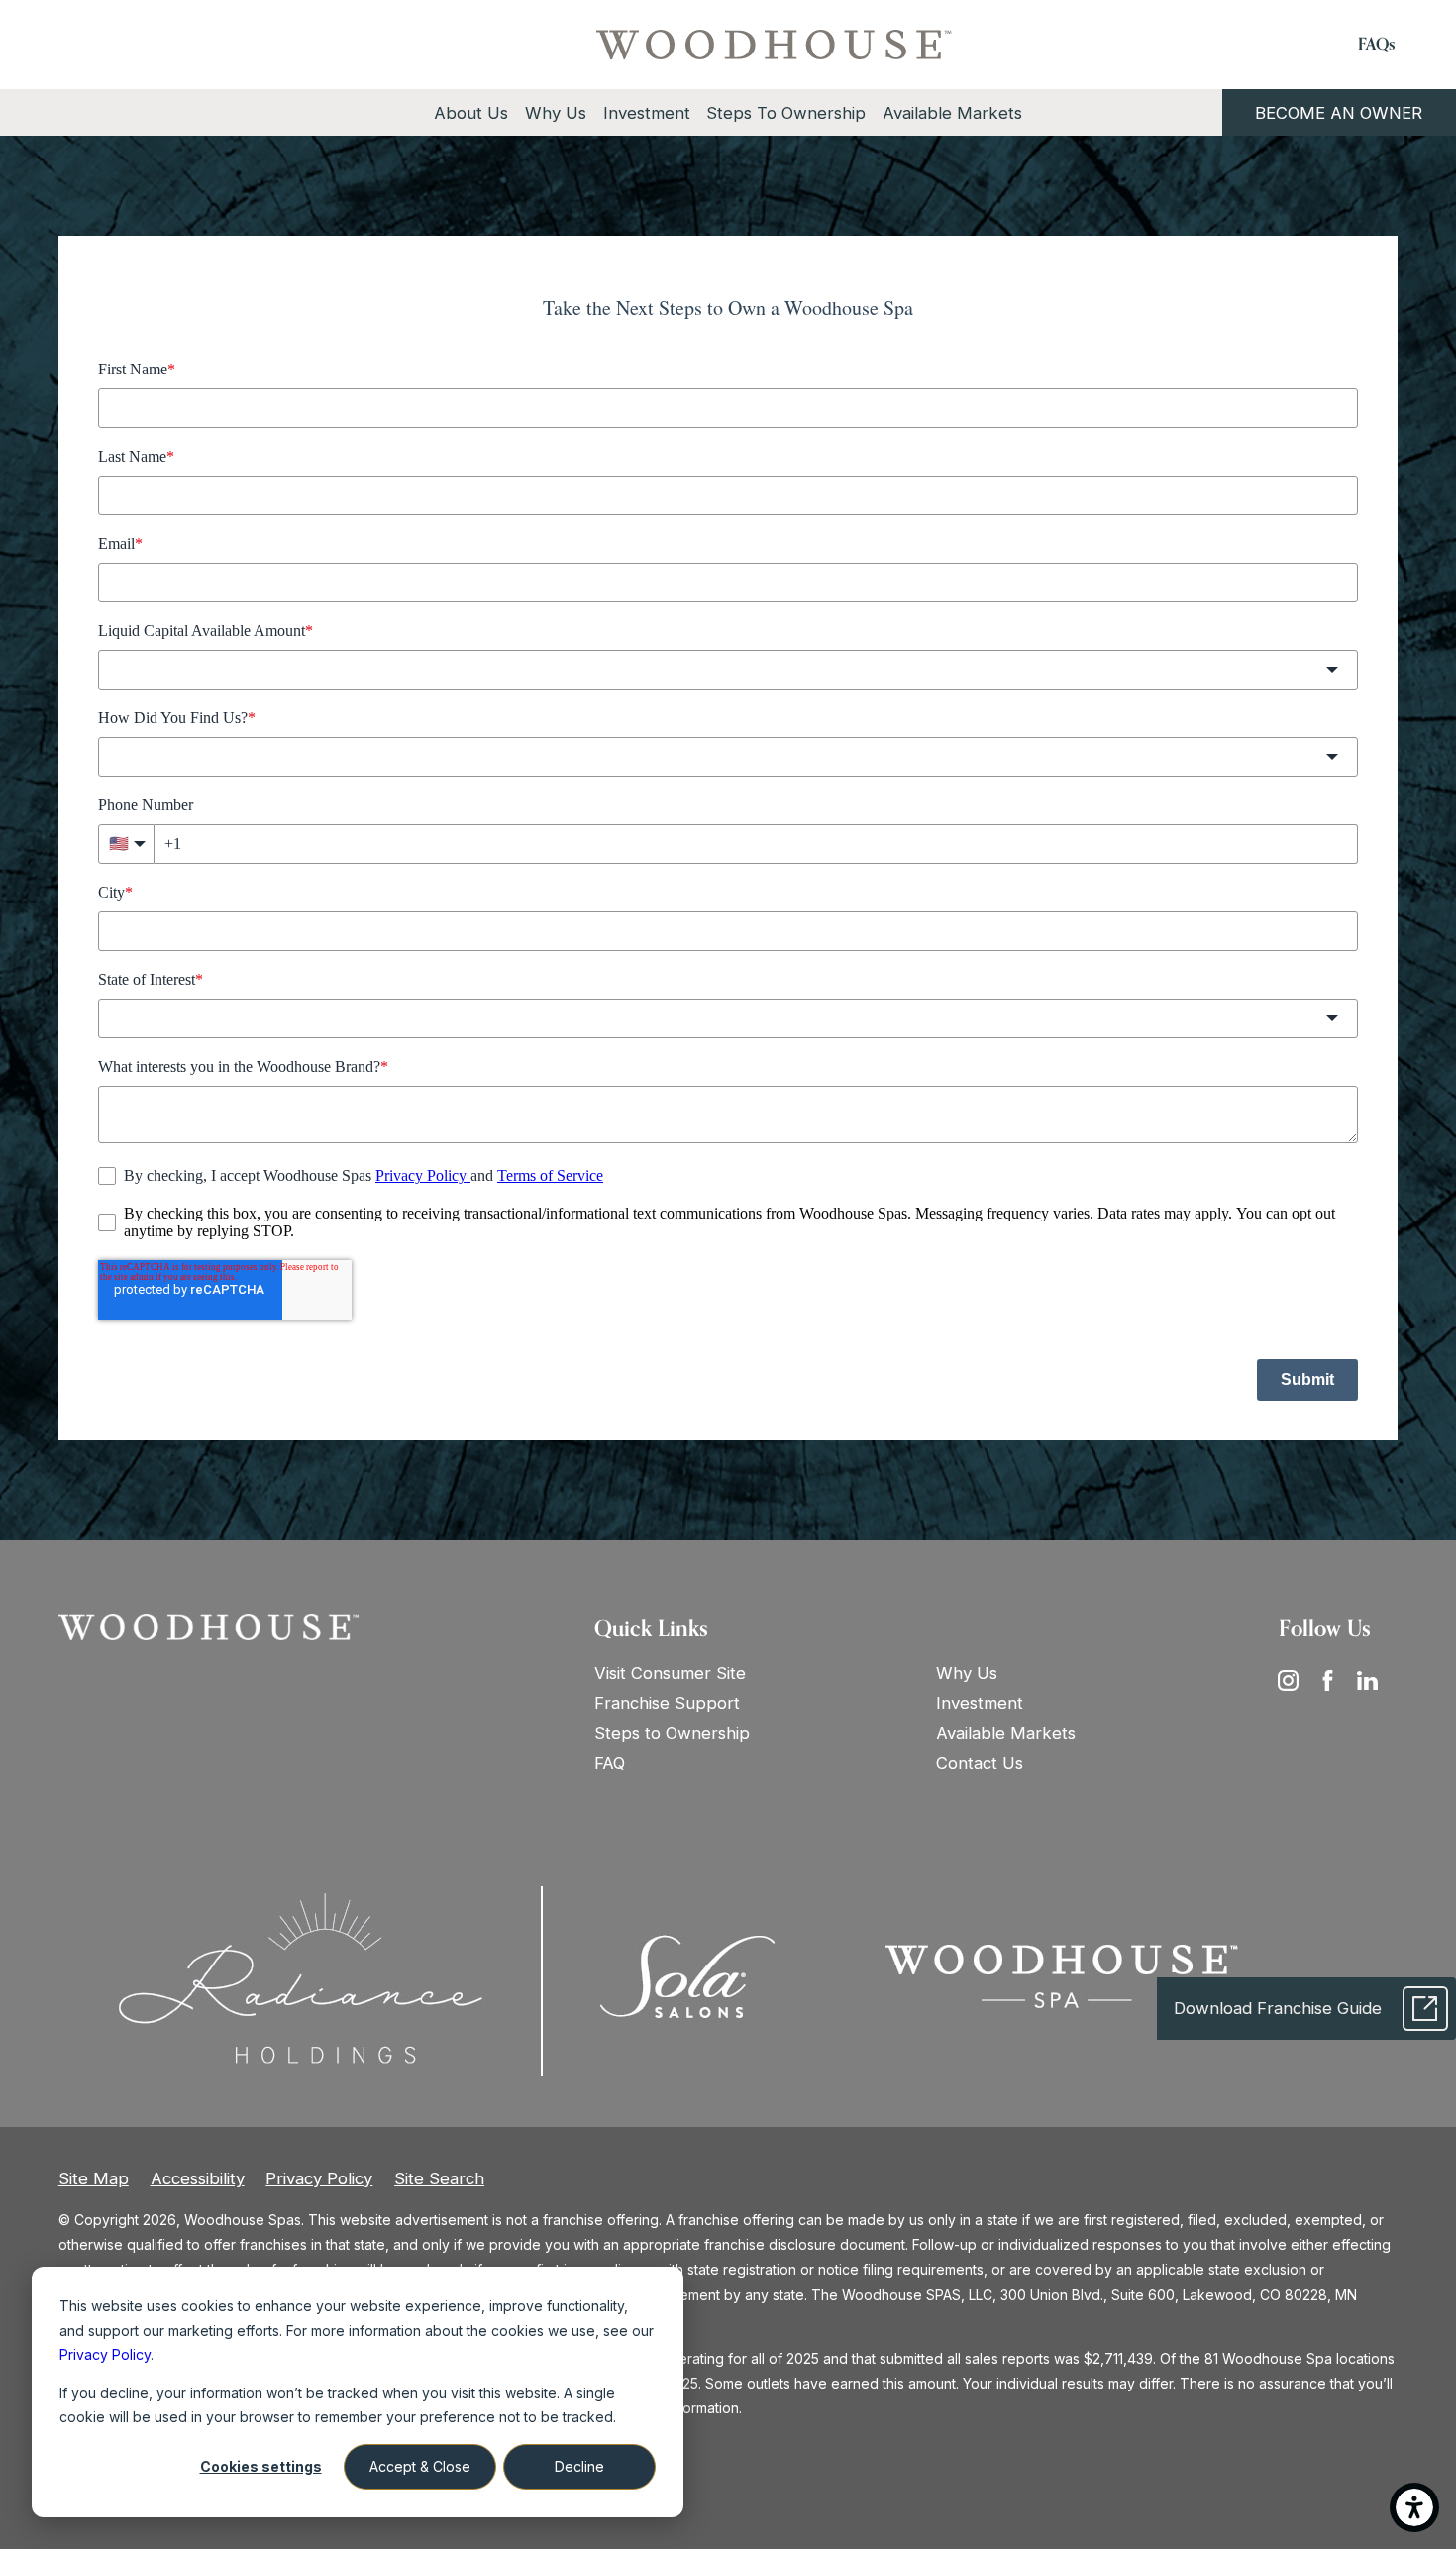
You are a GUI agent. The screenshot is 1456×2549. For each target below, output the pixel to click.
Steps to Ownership (672, 1733)
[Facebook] (1334, 1680)
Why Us (967, 1673)
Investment (980, 1703)
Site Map (94, 2178)
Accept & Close (420, 2466)
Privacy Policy (319, 2178)
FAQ (610, 1763)
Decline (579, 2466)
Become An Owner (1339, 113)
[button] (1414, 2507)
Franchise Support (667, 1703)
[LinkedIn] (1374, 1680)
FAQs (1377, 45)
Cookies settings (261, 2466)
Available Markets (1006, 1733)
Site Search (439, 2178)
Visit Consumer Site (670, 1673)
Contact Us (980, 1763)
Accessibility (198, 2178)
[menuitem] (471, 113)
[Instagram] (1295, 1680)
